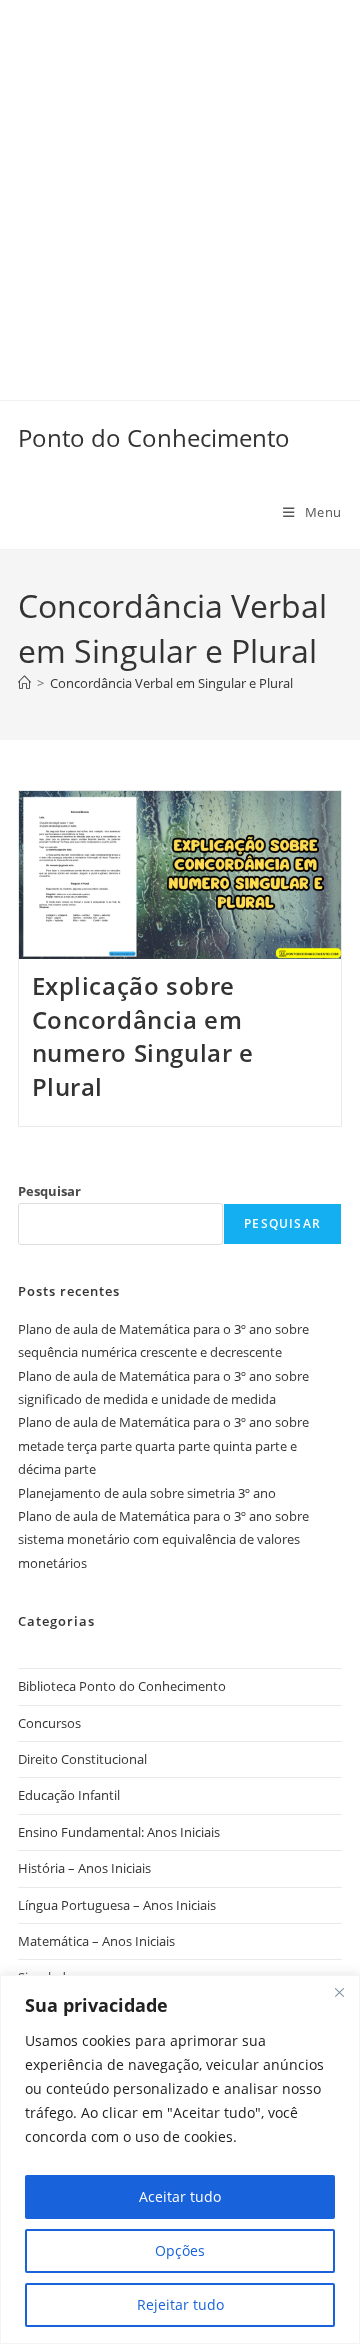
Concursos (49, 1723)
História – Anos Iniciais (84, 1868)
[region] (180, 2159)
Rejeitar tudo (180, 2304)
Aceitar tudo (180, 2196)
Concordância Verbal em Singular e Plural (171, 683)
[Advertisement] (180, 180)
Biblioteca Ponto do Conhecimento (122, 1686)
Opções (180, 2250)
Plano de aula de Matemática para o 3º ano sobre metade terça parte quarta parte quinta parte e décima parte (163, 1445)
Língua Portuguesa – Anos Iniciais (117, 1905)
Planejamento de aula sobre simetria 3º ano (147, 1493)
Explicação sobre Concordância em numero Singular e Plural (143, 1036)
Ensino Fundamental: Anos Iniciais (119, 1832)
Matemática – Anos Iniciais (96, 1941)
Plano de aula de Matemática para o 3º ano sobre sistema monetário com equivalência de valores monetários (163, 1539)
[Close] (339, 1992)
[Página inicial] (24, 683)
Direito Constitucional (82, 1759)
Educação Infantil (69, 1795)
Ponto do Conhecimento (154, 437)
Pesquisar (49, 1191)
